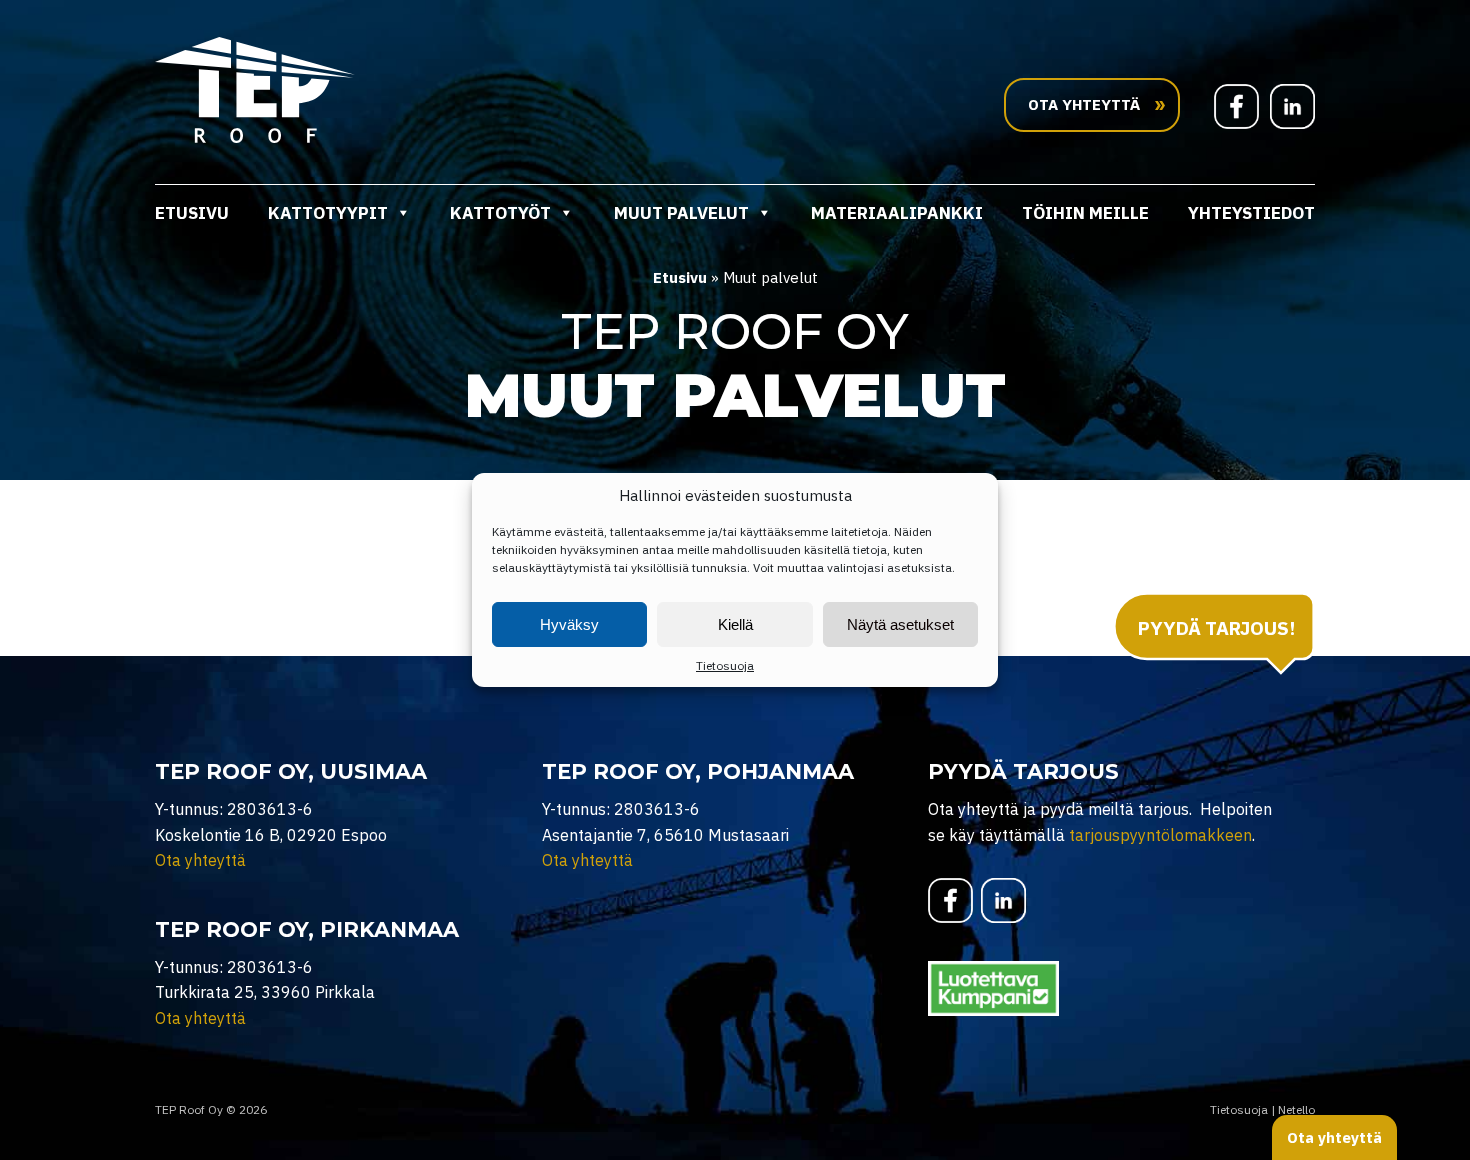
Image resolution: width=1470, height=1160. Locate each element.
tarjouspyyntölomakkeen (1160, 835)
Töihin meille (1085, 213)
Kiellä (735, 624)
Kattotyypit (328, 213)
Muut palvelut (681, 213)
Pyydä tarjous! (1216, 628)
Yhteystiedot (1251, 213)
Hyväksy (569, 624)
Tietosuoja (725, 665)
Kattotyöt (500, 213)
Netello (1296, 1109)
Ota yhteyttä (200, 860)
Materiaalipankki (897, 213)
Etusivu (192, 213)
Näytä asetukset (900, 624)
